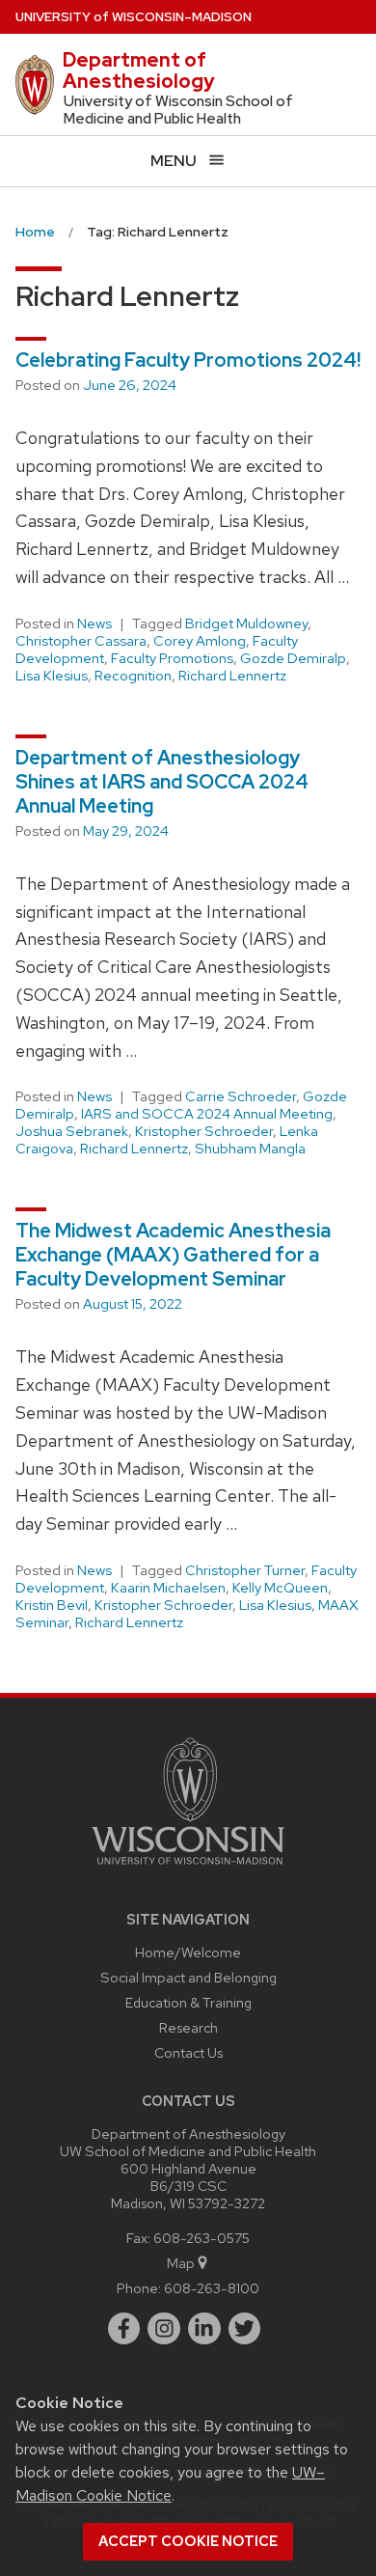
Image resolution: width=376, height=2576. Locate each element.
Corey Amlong (200, 641)
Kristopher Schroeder (204, 1131)
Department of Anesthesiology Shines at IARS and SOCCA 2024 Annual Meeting (162, 782)
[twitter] (245, 2329)
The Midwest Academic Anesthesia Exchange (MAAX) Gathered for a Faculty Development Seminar (173, 1255)
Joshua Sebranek (72, 1131)
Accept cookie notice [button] (188, 2541)
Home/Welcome (188, 1952)
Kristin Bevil (52, 1605)
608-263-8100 (212, 2288)
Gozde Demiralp (293, 658)
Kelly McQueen (280, 1588)
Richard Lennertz (232, 676)
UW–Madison (134, 17)
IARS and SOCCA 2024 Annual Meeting (207, 1114)
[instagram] (164, 2329)
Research (188, 2027)
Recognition (133, 676)
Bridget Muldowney (246, 623)
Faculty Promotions (172, 658)
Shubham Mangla (250, 1149)
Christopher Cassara (81, 641)
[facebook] (124, 2329)
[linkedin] (204, 2329)
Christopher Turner (245, 1570)
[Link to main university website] (188, 1868)
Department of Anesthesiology (139, 70)
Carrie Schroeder (241, 1096)
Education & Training (188, 2002)
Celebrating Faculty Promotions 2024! (188, 360)
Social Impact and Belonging (188, 1977)
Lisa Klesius (52, 676)
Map (181, 2263)
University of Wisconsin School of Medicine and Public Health (178, 110)
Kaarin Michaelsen (168, 1588)
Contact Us (188, 2052)
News (94, 623)
